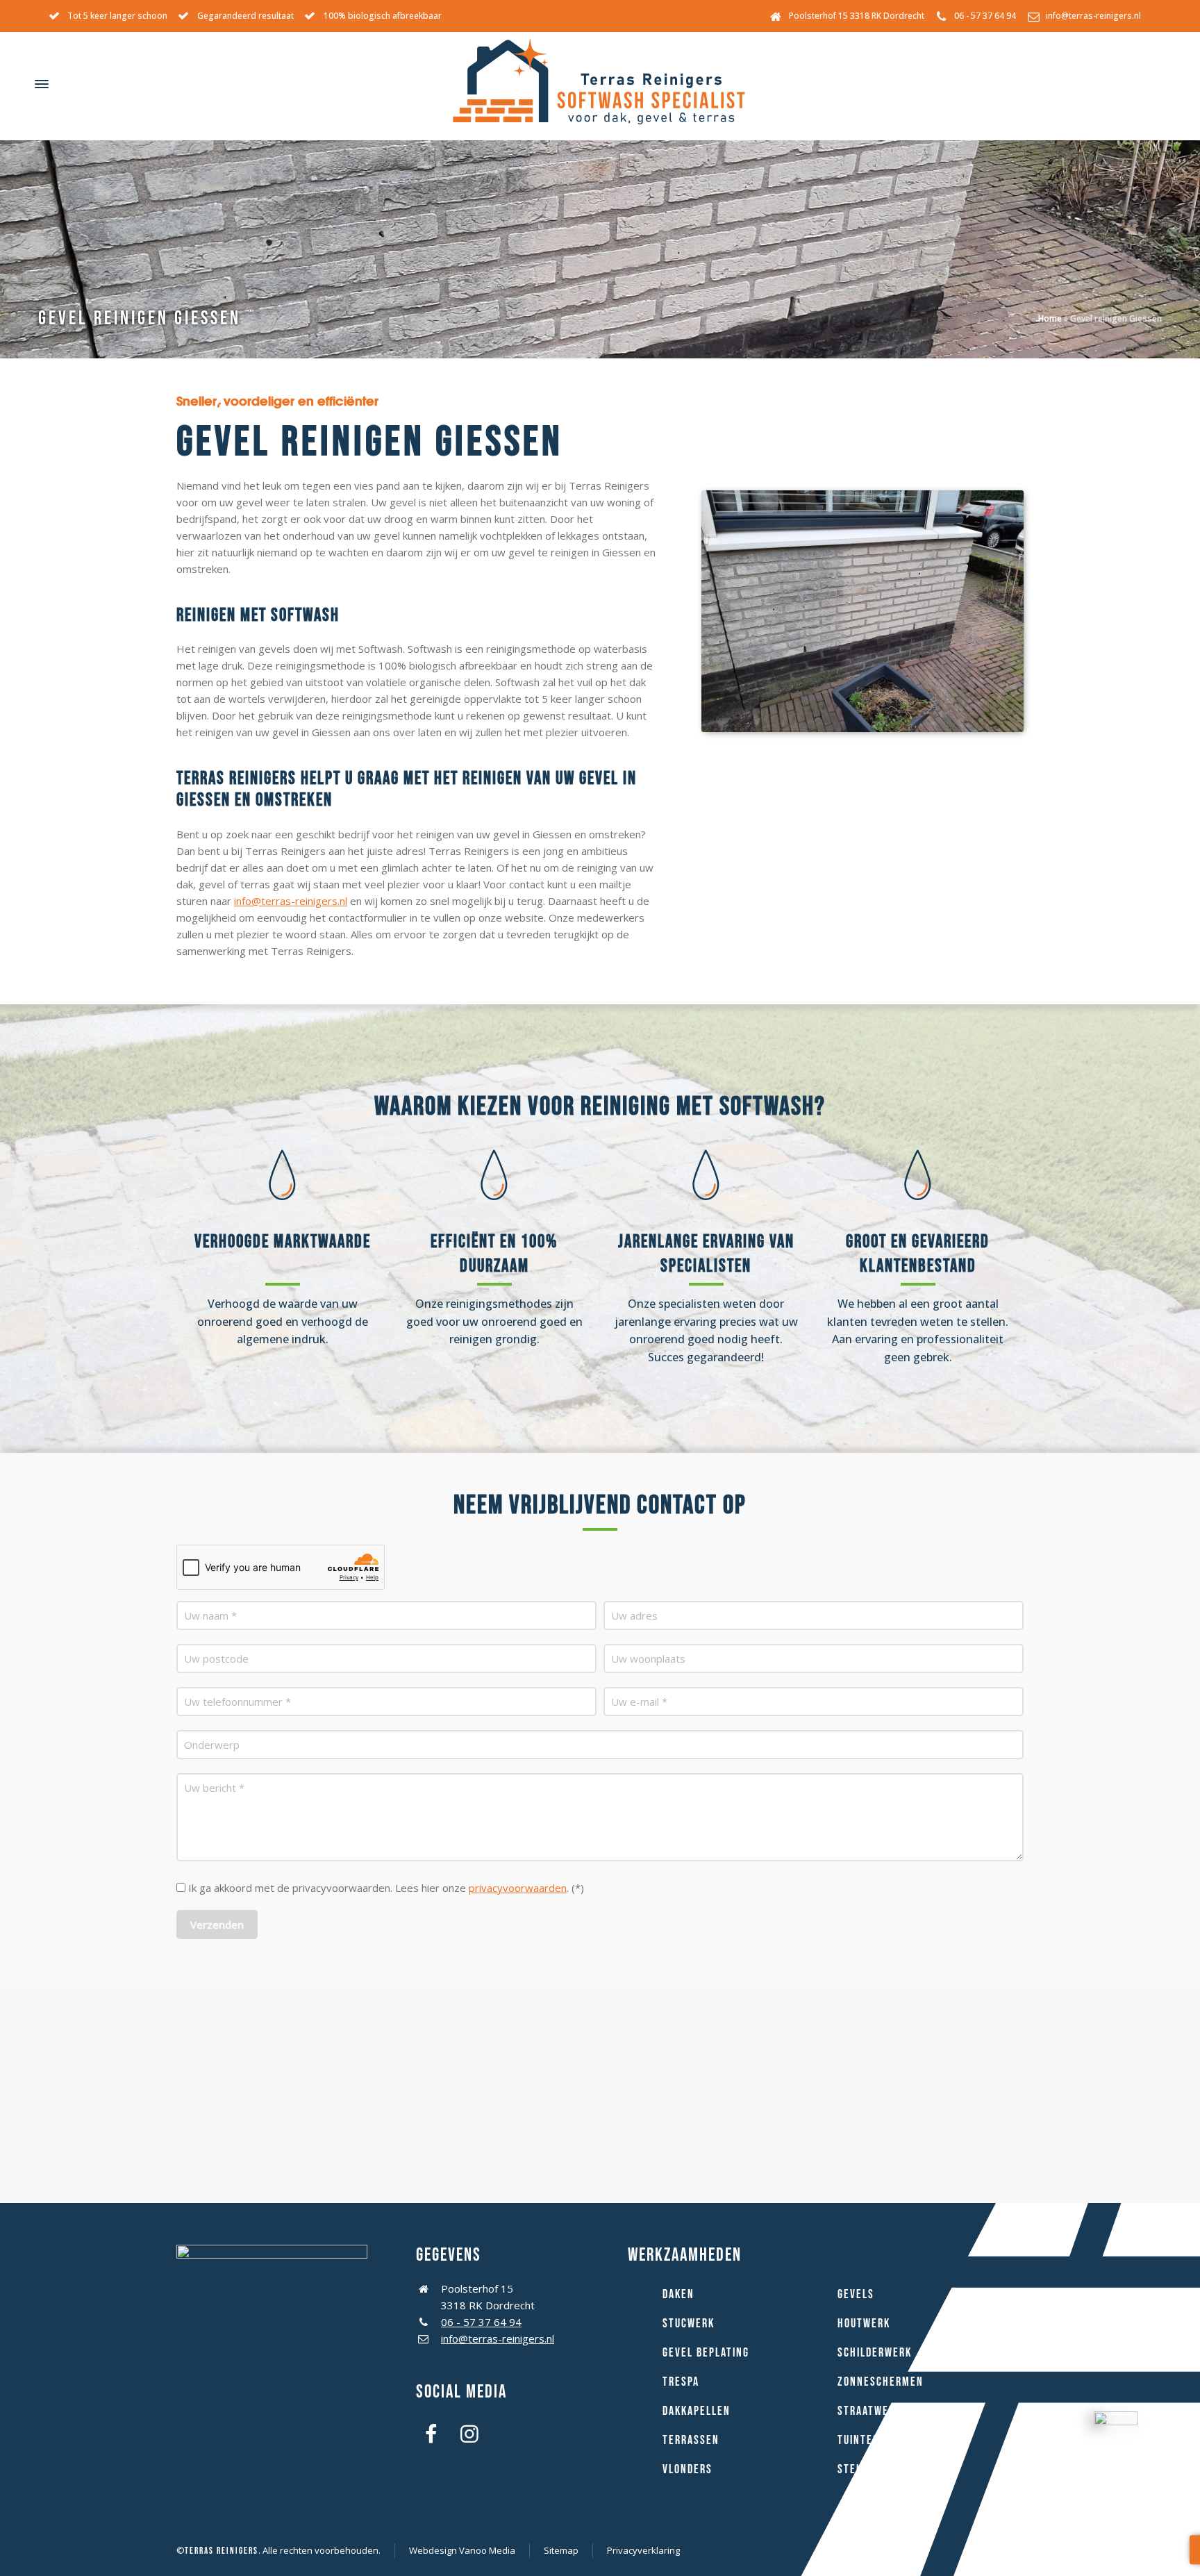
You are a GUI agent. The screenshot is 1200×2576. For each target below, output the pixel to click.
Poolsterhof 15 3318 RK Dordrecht (857, 16)
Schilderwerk (875, 2353)
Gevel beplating (706, 2353)
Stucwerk (689, 2324)
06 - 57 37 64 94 (985, 16)
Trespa (681, 2382)
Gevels (856, 2294)
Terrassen (691, 2440)
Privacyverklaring (643, 2550)
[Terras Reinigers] (600, 84)
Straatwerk (869, 2411)
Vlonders (687, 2469)
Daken (678, 2294)
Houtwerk (864, 2324)
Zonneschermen (881, 2382)
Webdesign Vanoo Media (462, 2550)
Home (1050, 318)
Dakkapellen (697, 2411)
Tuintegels (867, 2440)
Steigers (861, 2469)
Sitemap (561, 2550)
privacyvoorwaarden (518, 1888)
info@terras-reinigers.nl (1093, 16)
